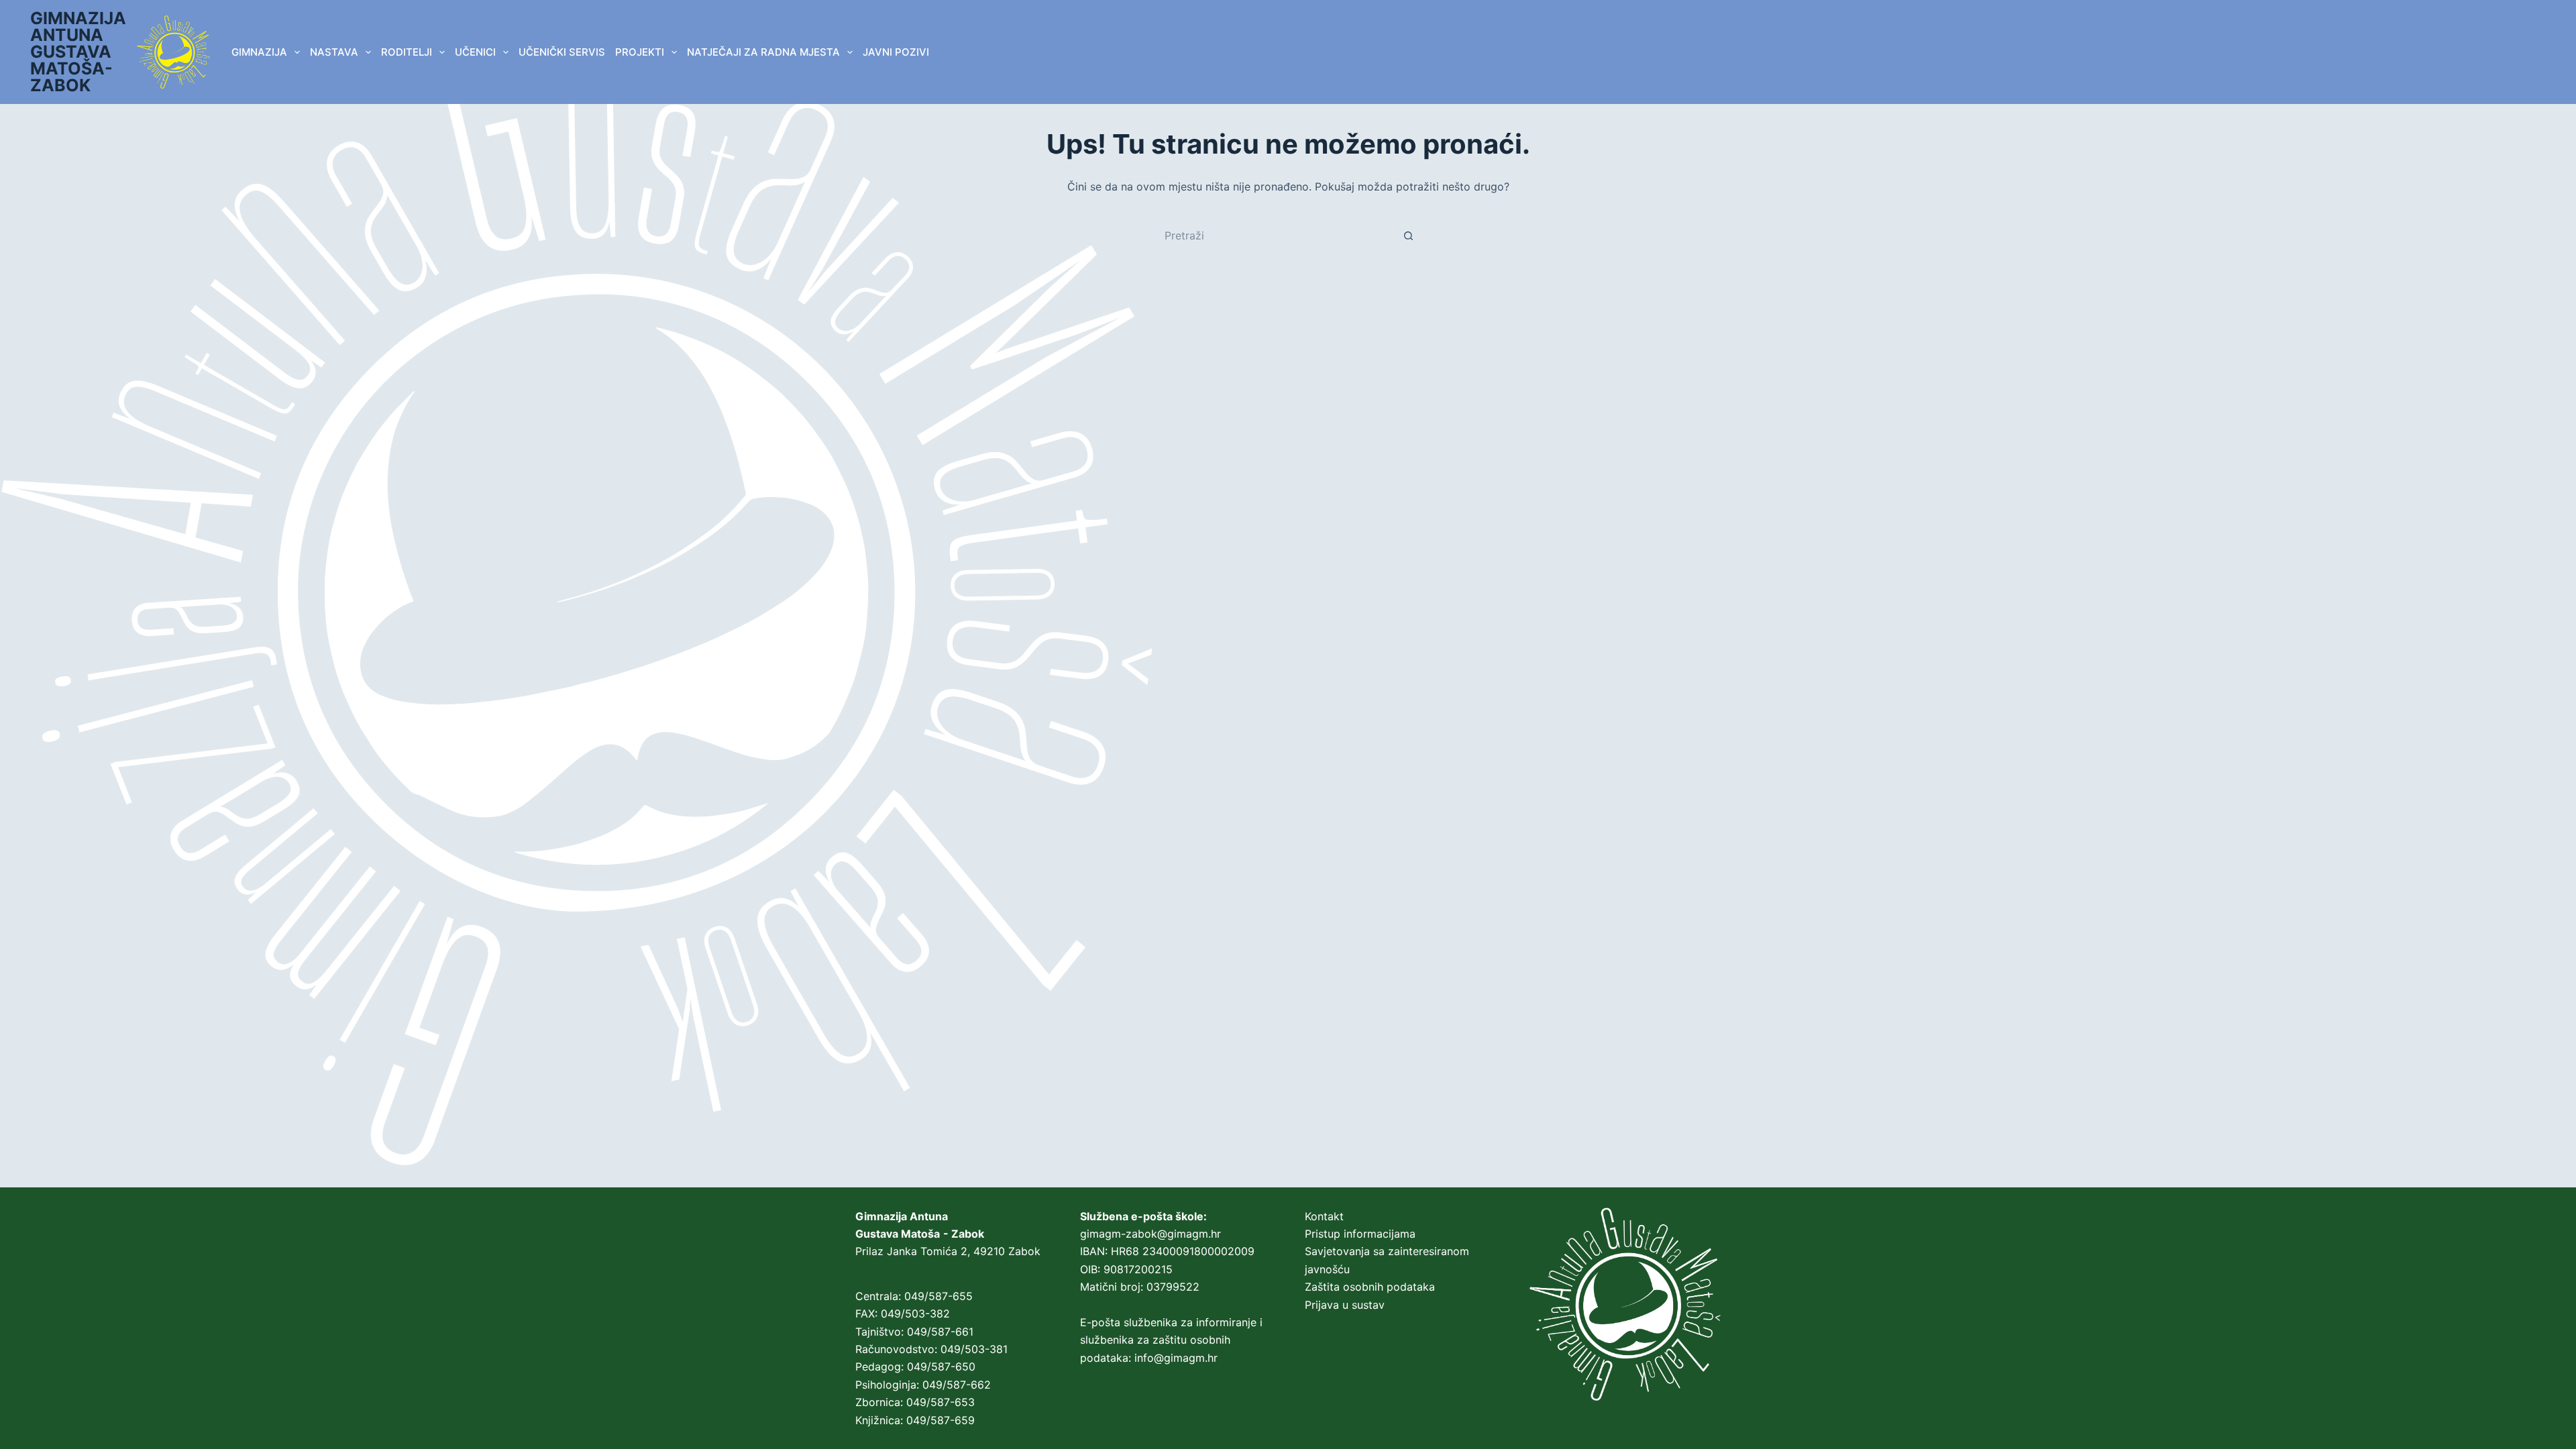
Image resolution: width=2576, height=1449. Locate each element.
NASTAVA (334, 52)
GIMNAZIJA (259, 52)
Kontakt (1324, 1216)
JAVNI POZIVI (896, 52)
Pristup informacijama (1360, 1234)
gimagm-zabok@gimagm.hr (1150, 1234)
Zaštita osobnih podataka (1370, 1287)
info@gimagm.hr (1176, 1358)
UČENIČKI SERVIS (562, 52)
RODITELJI (407, 52)
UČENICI (475, 52)
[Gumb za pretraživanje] (1409, 235)
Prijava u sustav (1345, 1305)
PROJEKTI (640, 52)
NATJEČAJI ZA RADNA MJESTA (763, 52)
